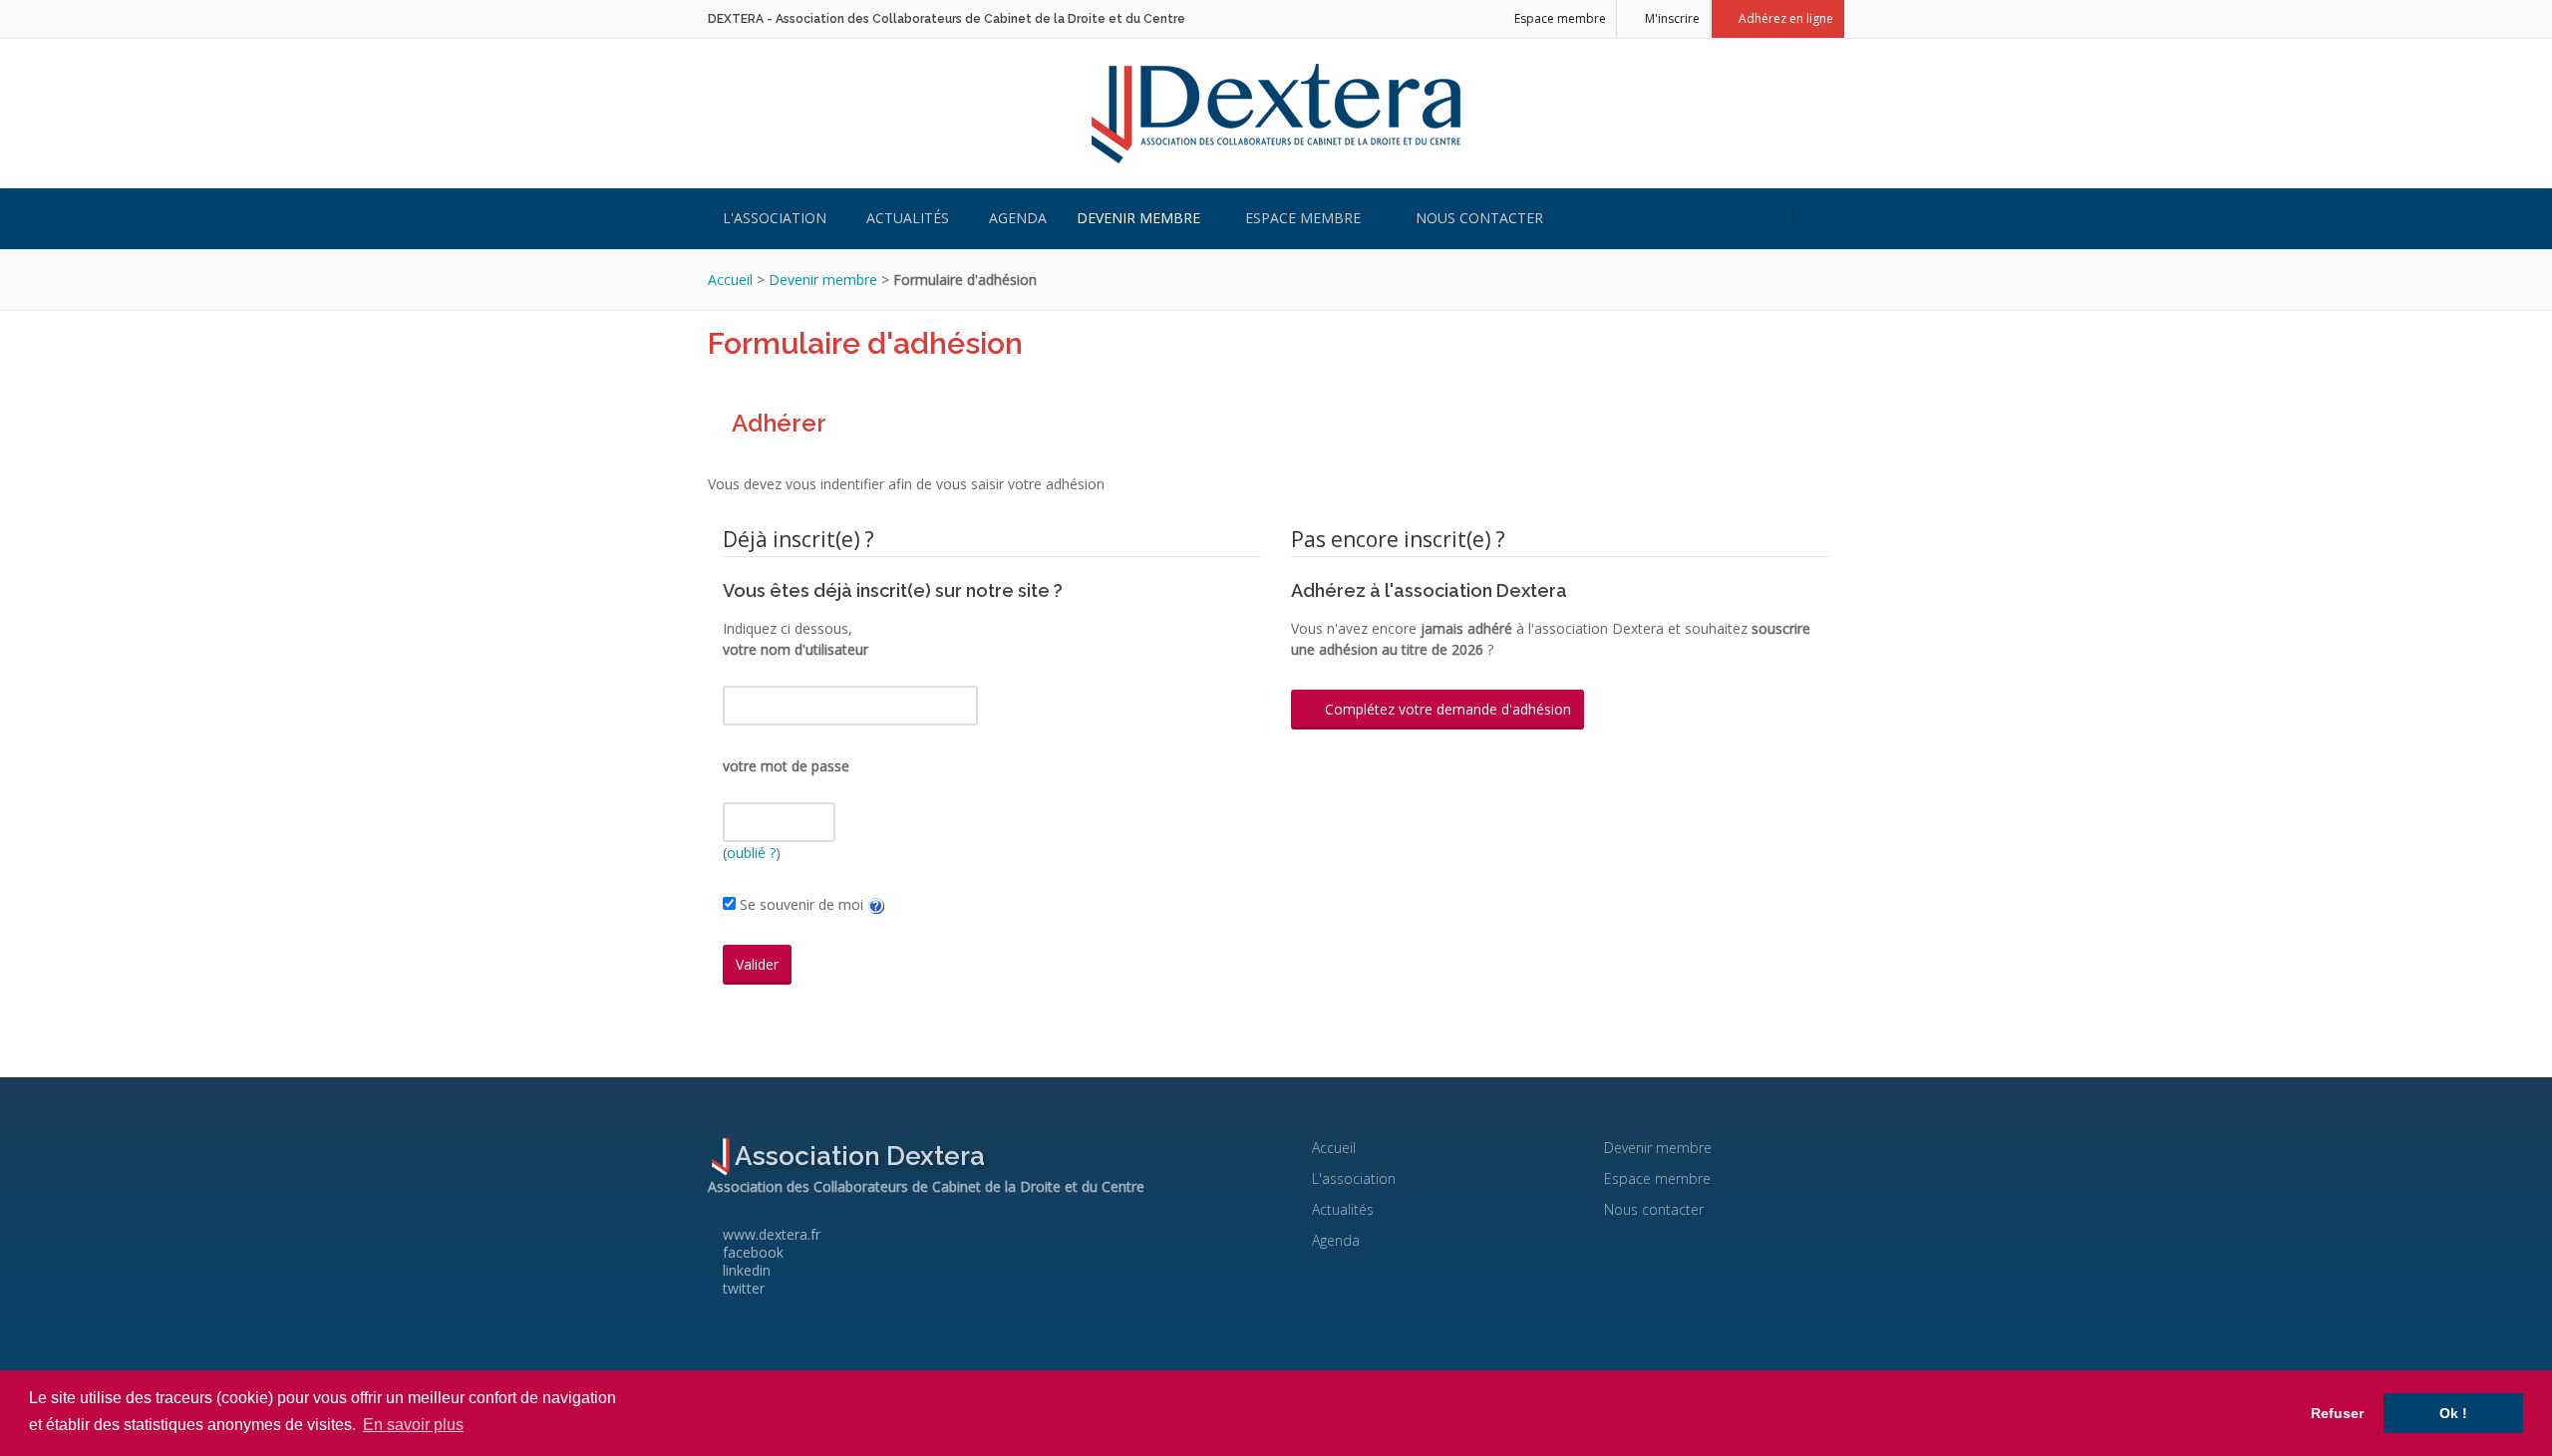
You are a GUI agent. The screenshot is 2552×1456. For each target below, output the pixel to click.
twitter (742, 1288)
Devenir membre (1138, 218)
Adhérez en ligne (1784, 18)
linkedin (745, 1270)
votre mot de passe (786, 766)
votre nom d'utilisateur (796, 649)
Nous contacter (1477, 218)
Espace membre (1559, 18)
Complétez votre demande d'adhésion (1446, 709)
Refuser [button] (2337, 1413)
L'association (775, 218)
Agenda (1018, 218)
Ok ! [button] (2453, 1413)
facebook (751, 1252)
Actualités (908, 218)
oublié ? (751, 853)
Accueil (730, 280)
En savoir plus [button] (413, 1425)
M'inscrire (1671, 18)
